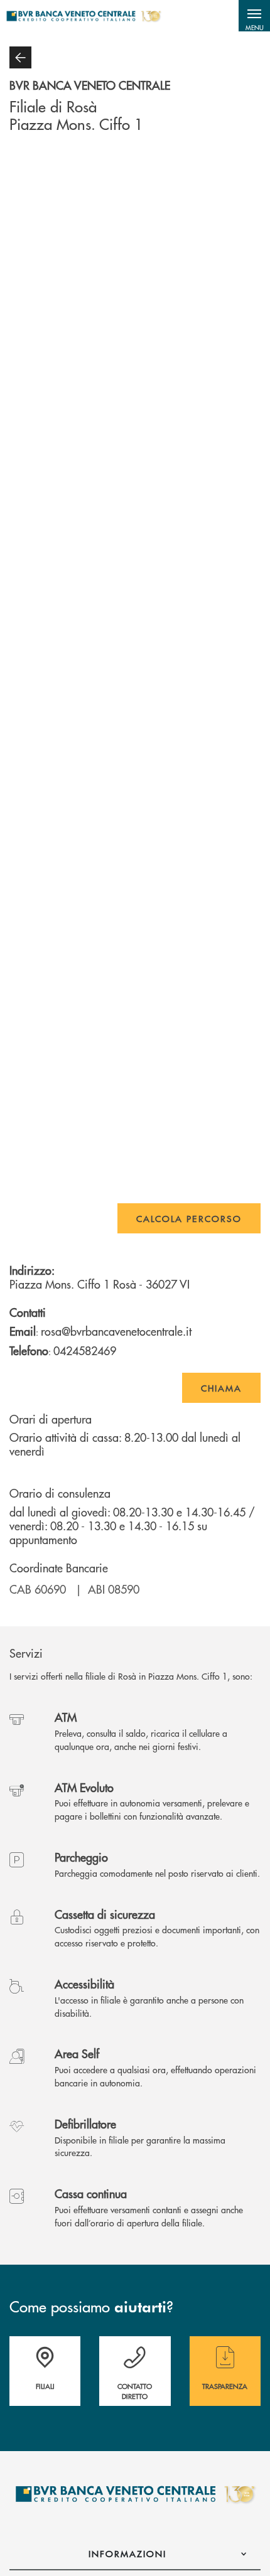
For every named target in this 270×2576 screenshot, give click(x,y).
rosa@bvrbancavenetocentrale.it (116, 1331)
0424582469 (85, 1350)
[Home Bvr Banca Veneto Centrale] (84, 16)
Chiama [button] (221, 1388)
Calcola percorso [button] (189, 1218)
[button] (254, 16)
